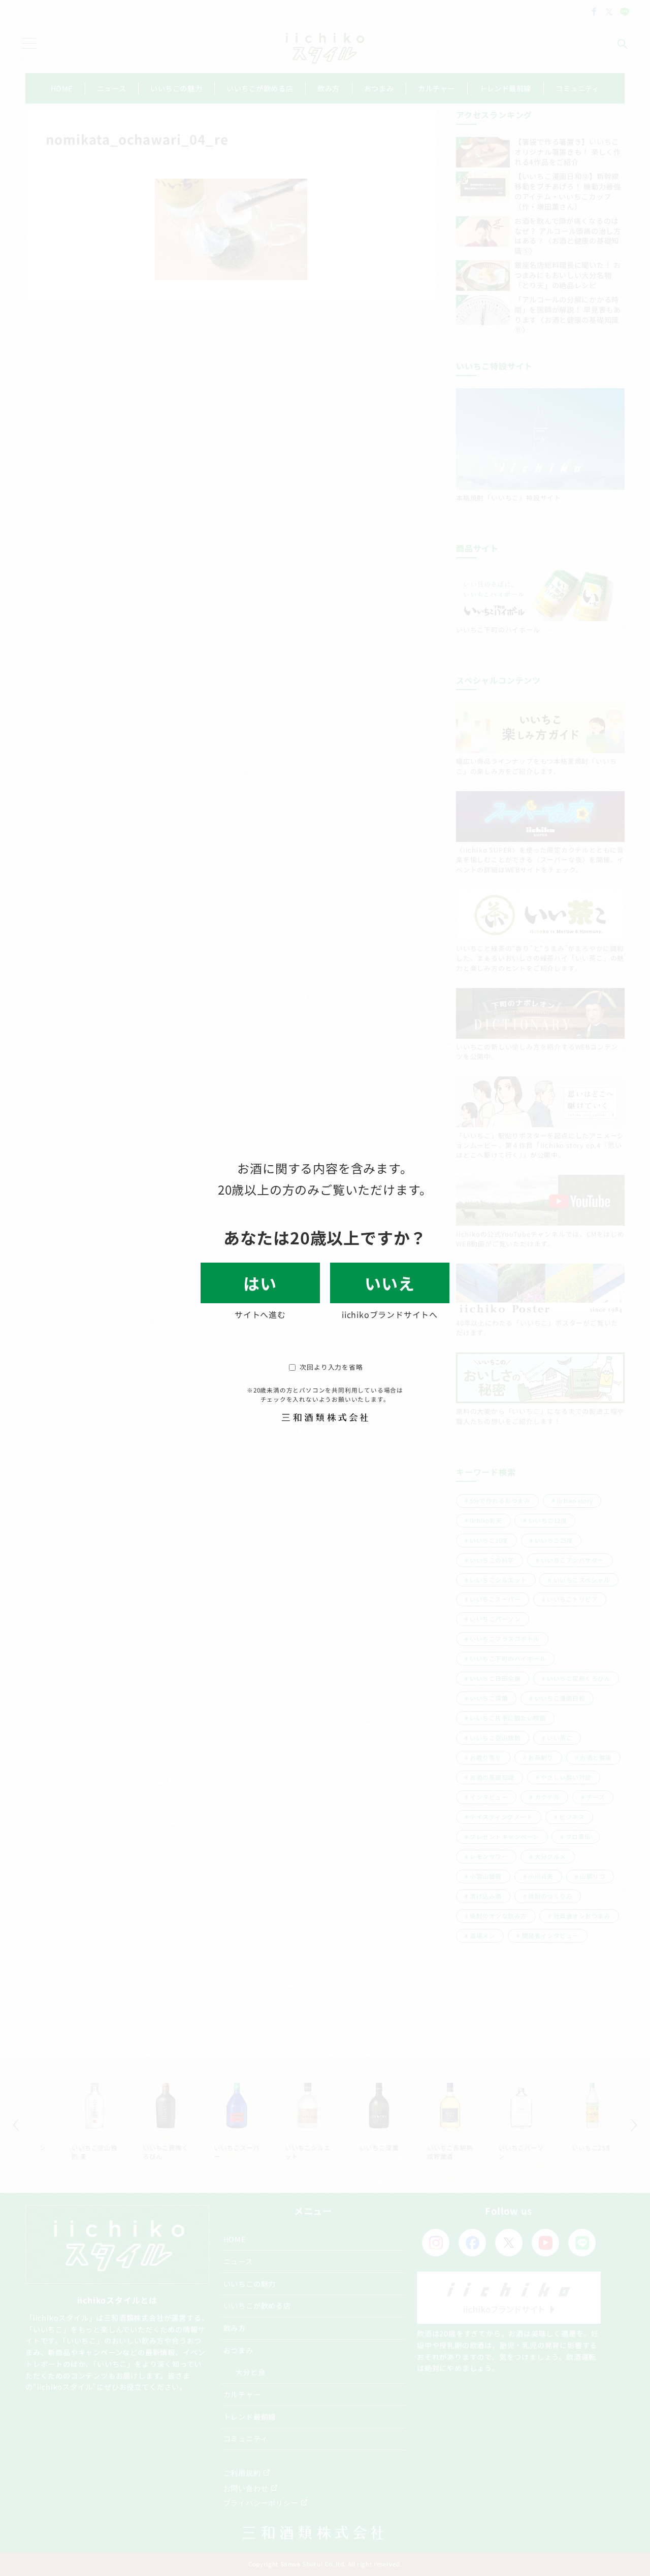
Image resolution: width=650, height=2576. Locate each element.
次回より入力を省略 (331, 1367)
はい (260, 1283)
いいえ (389, 1283)
